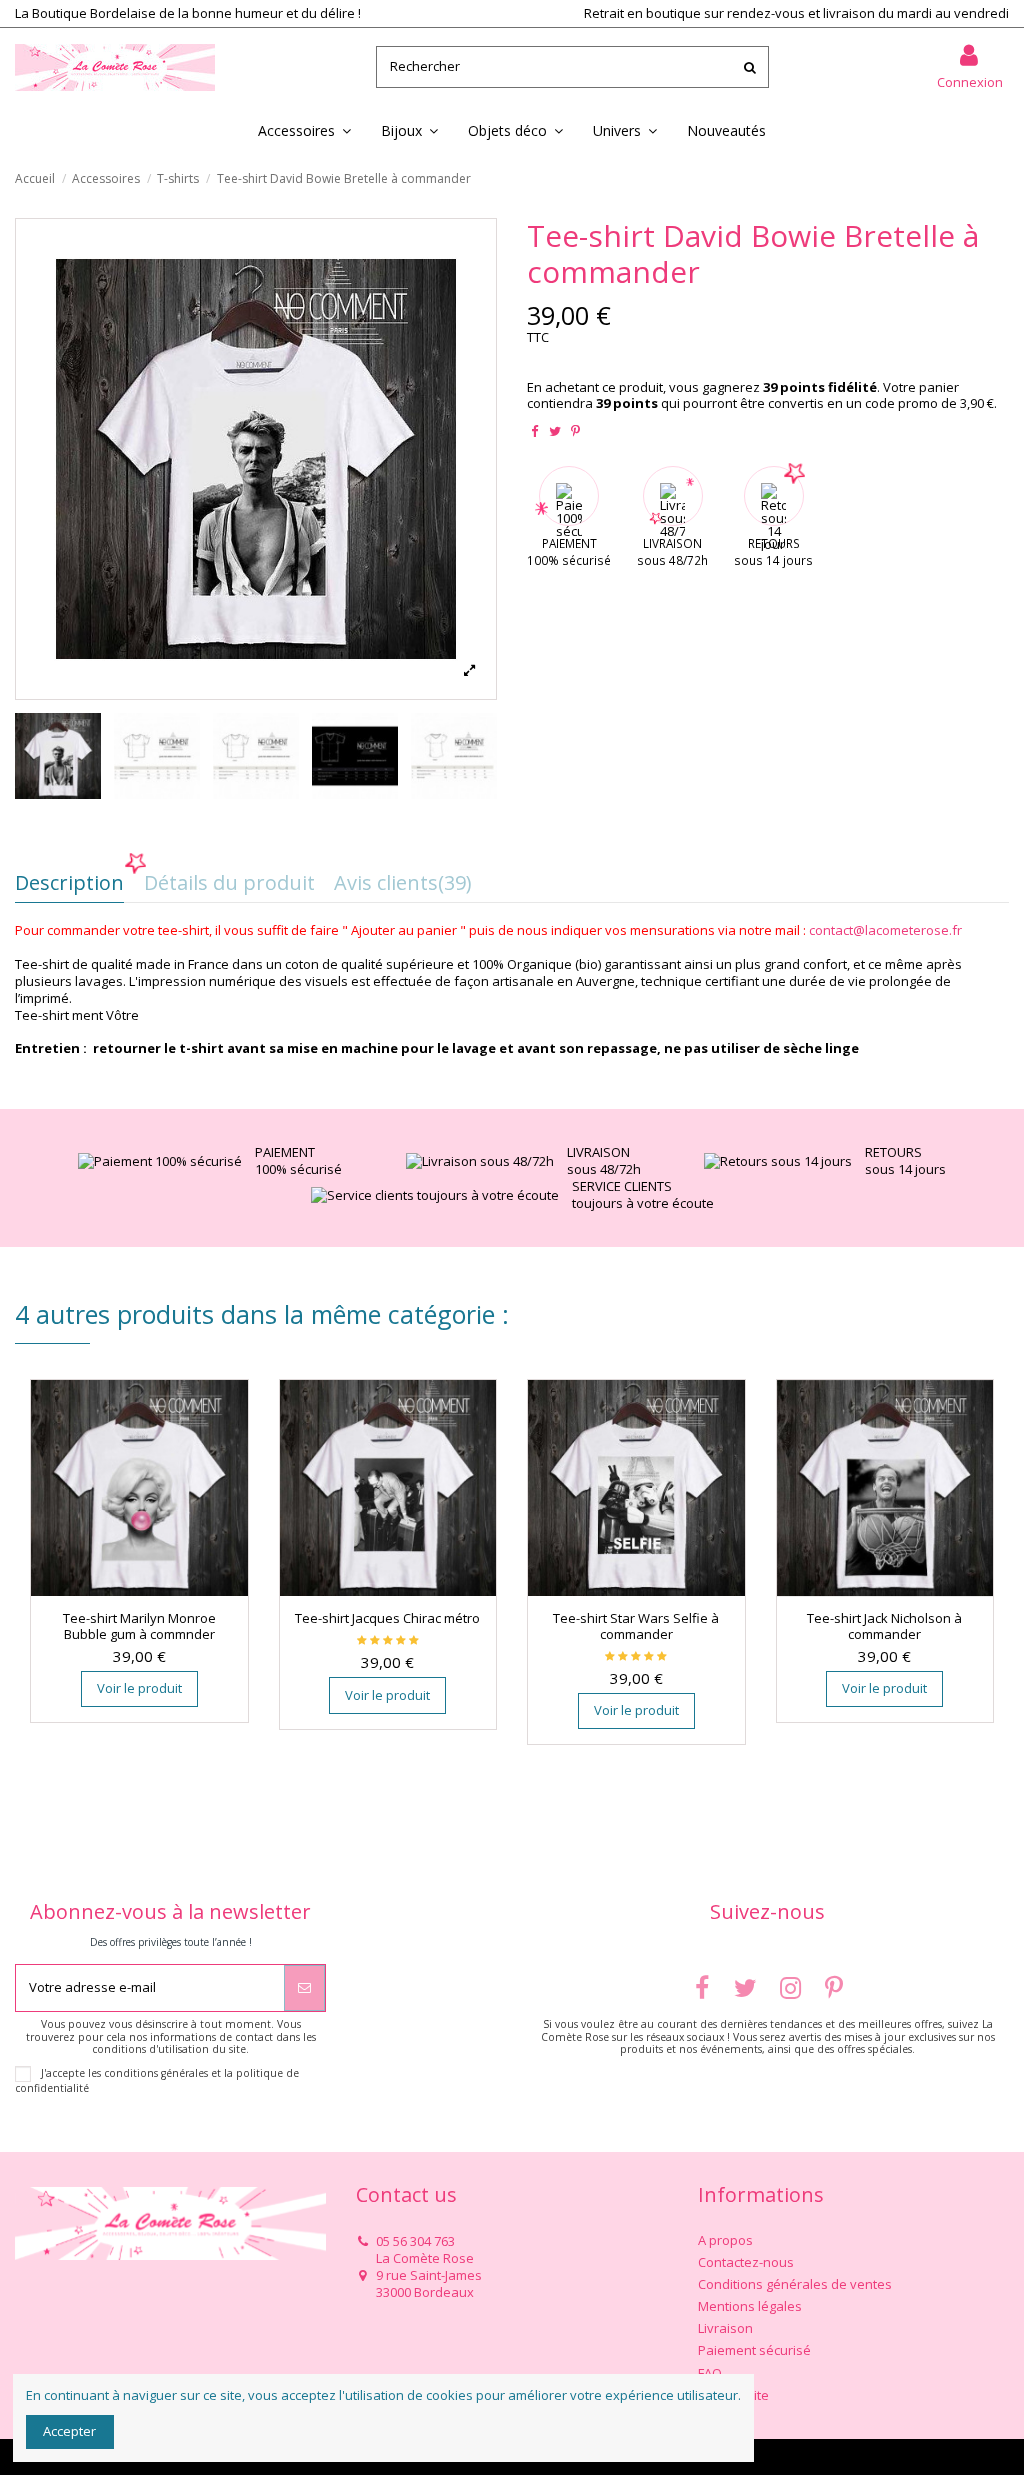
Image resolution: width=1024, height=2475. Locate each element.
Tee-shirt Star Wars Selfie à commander (636, 1626)
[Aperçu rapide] (152, 1590)
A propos (725, 2240)
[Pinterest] (575, 431)
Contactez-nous (746, 2262)
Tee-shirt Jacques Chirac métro (387, 1618)
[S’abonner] (304, 1988)
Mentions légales (750, 2306)
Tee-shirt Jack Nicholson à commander (884, 1626)
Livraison (725, 2328)
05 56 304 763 (415, 2241)
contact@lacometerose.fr (885, 930)
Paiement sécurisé (754, 2350)
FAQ (710, 2373)
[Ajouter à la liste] (126, 1590)
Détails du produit (229, 885)
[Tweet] (555, 431)
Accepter (69, 2431)
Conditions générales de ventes (795, 2284)
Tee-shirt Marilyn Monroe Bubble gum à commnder (139, 1626)
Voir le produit (139, 1688)
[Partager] (534, 431)
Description (69, 885)
